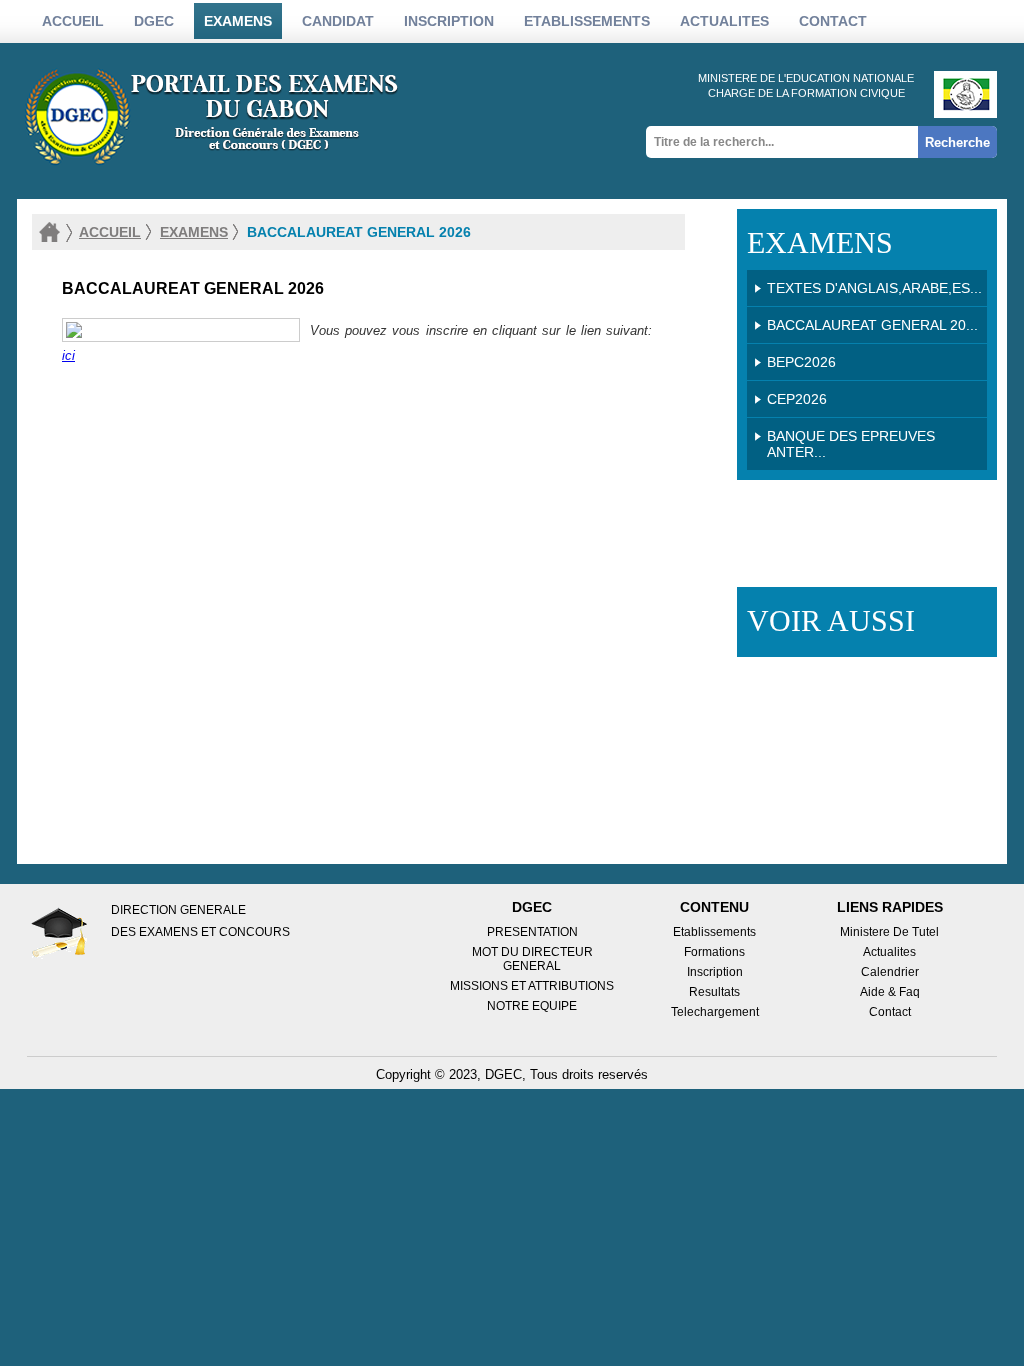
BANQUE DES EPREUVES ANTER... (851, 444)
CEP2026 (797, 399)
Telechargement (715, 1012)
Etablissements (714, 932)
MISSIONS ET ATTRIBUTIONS (532, 986)
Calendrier (890, 972)
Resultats (714, 992)
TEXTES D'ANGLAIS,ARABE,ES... (874, 288)
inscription (449, 21)
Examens (238, 21)
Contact (833, 21)
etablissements (587, 21)
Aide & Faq (890, 992)
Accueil (73, 21)
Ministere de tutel (889, 932)
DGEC (154, 21)
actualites (724, 21)
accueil (110, 232)
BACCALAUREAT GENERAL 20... (872, 325)
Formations (714, 952)
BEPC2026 (801, 362)
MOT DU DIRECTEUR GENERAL (532, 959)
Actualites (889, 952)
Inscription (715, 972)
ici (68, 355)
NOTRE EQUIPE (532, 1006)
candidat (338, 21)
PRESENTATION (532, 932)
